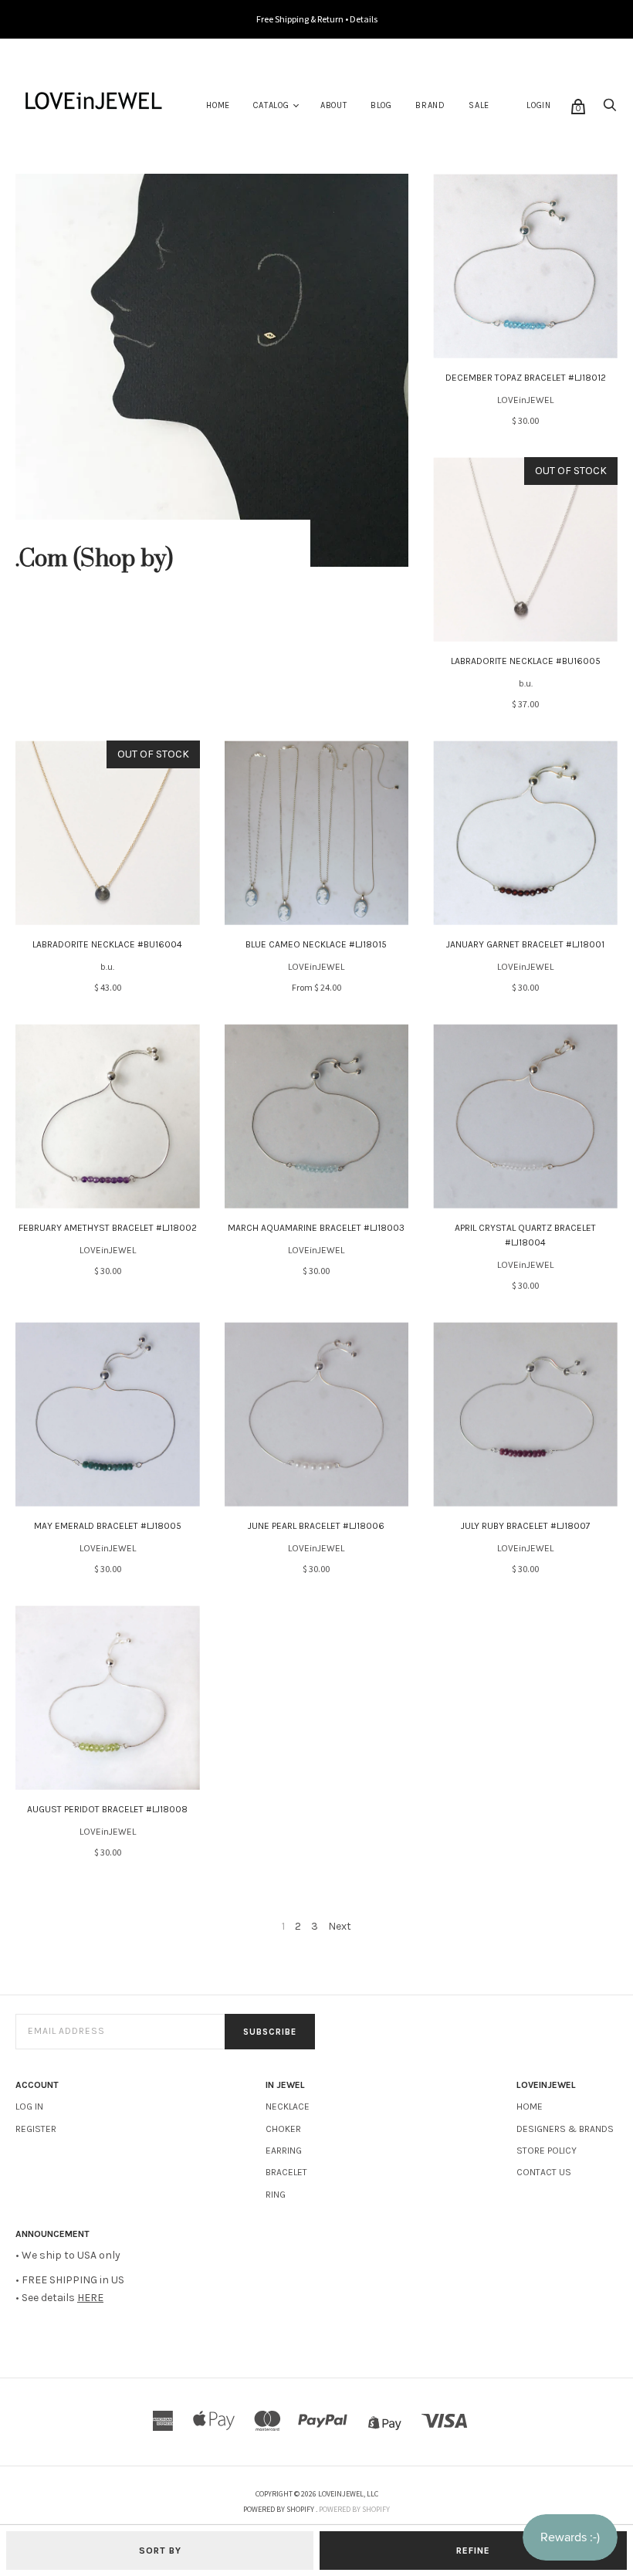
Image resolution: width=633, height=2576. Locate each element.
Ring (276, 2195)
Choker (283, 2129)
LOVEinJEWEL (525, 400)
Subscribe (270, 2032)
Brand (430, 105)
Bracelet (286, 2172)
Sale (479, 105)
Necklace (288, 2107)
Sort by (160, 2551)
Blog (381, 105)
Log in (29, 2107)
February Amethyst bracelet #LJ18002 (108, 1228)
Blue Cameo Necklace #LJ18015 (316, 944)
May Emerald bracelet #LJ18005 (108, 1526)
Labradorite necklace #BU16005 (526, 661)
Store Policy (547, 2151)
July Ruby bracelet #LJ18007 (526, 1526)
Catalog (271, 105)
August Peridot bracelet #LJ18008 (107, 1809)
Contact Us (544, 2172)
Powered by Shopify (354, 2509)
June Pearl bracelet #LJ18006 (316, 1526)
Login (539, 105)
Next (340, 1926)
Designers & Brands (565, 2129)
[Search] (610, 109)
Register (36, 2129)
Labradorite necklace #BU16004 (107, 944)
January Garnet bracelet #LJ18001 (525, 944)
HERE (90, 2298)
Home (218, 105)
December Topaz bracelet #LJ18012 (526, 378)
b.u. (526, 683)
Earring (284, 2151)
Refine (473, 2551)
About (334, 105)
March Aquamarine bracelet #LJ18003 (316, 1228)
